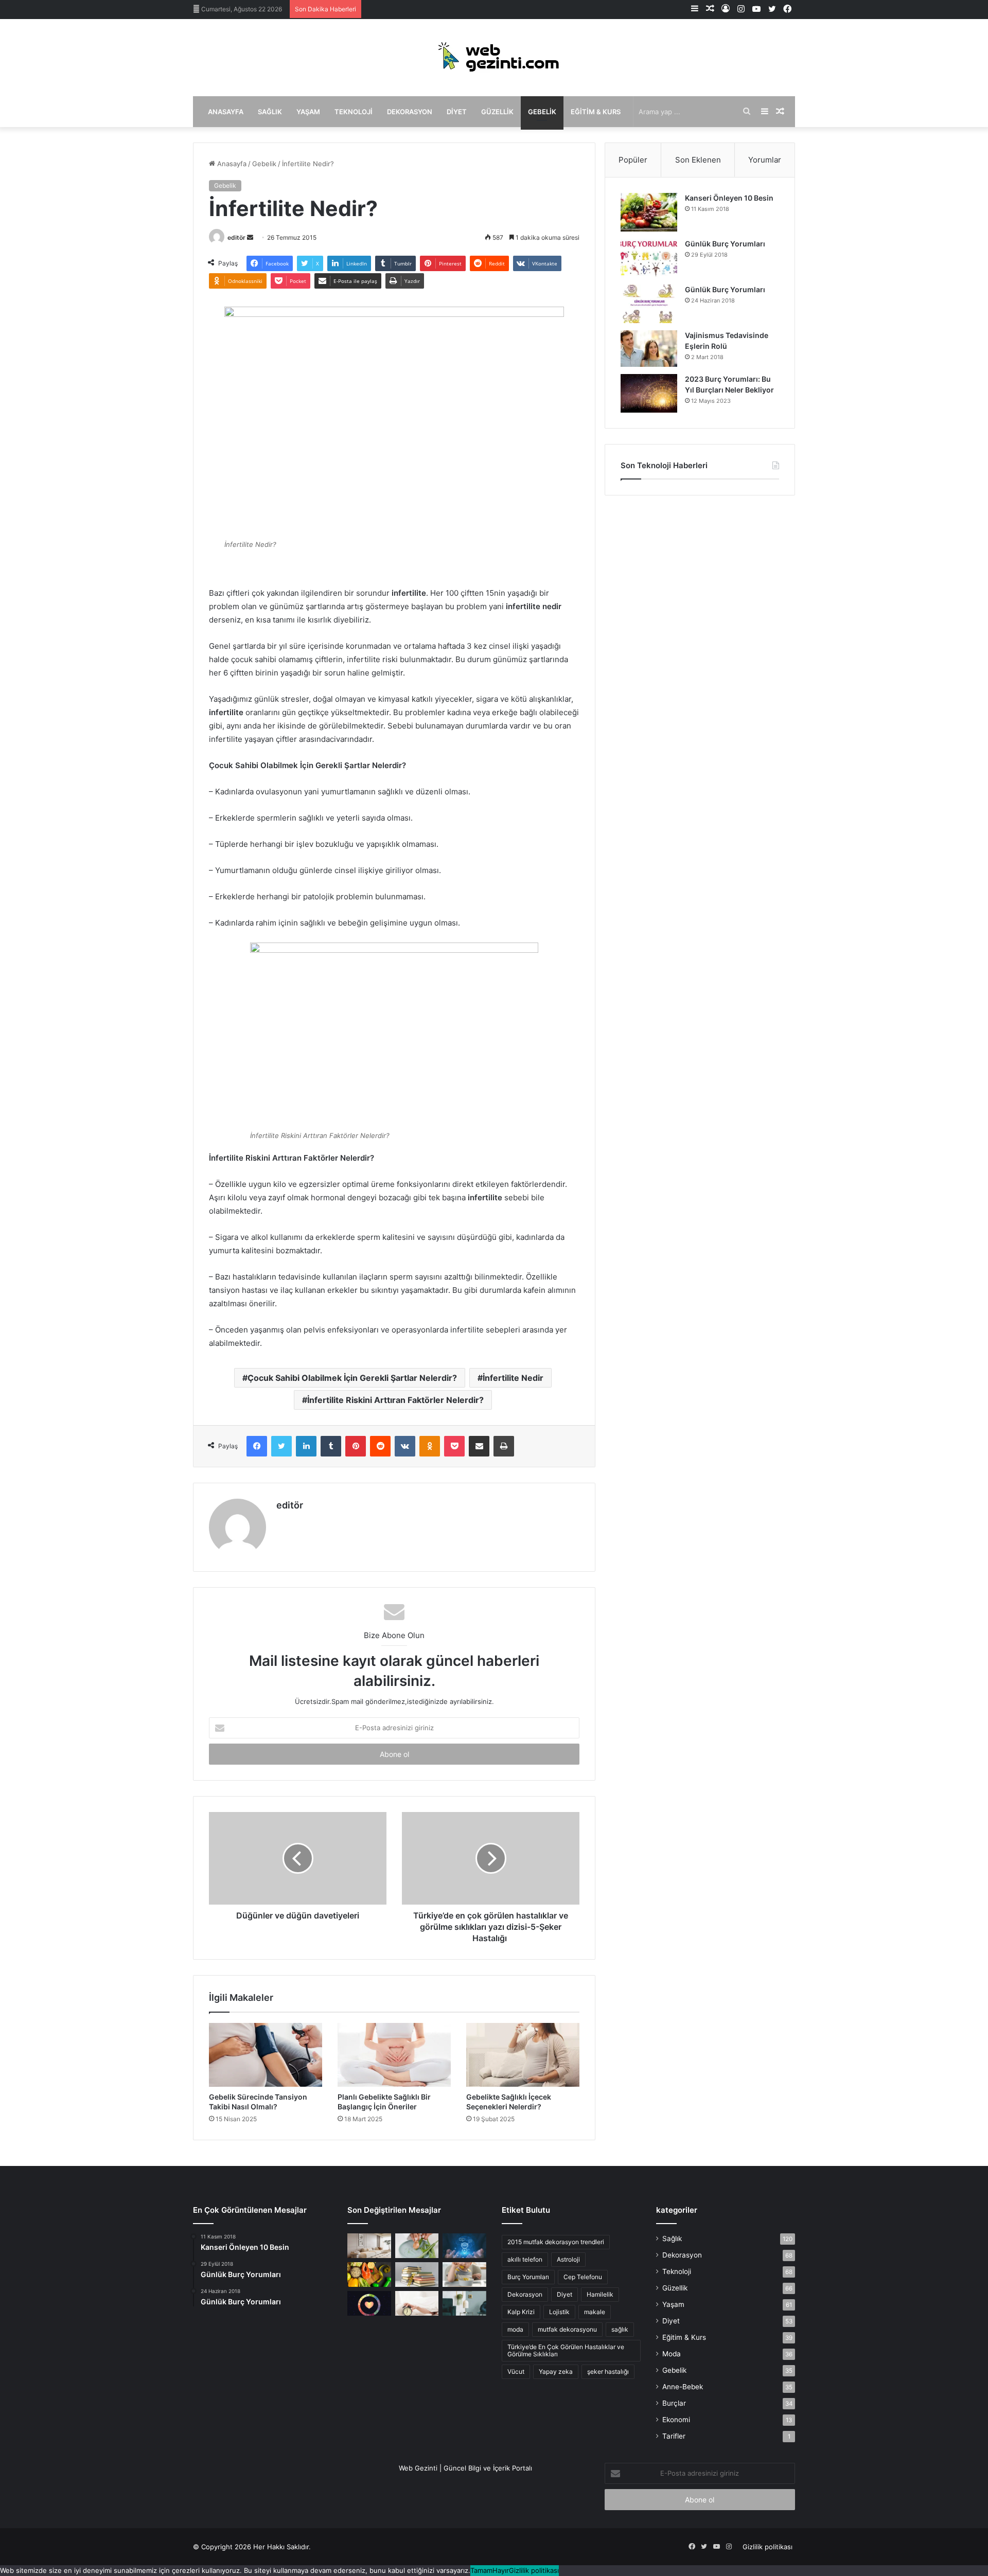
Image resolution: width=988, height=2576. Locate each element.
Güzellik (497, 112)
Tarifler (674, 2436)
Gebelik (542, 112)
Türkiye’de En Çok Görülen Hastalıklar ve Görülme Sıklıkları (566, 2350)
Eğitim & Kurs (596, 112)
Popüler (633, 160)
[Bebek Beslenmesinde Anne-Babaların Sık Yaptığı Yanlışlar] (464, 2275)
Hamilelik (600, 2294)
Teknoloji (354, 112)
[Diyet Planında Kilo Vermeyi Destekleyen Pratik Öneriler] (369, 2275)
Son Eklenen (698, 160)
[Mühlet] (494, 58)
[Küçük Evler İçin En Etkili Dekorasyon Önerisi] (369, 2246)
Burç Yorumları (528, 2277)
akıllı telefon (525, 2259)
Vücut (516, 2371)
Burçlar (674, 2403)
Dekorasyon (410, 112)
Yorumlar (765, 160)
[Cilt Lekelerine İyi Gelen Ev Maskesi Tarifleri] (417, 2246)
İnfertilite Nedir (513, 1378)
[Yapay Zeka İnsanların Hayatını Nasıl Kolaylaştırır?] (464, 2246)
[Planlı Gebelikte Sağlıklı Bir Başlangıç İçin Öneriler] (394, 2055)
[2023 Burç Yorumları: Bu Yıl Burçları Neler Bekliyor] (649, 393)
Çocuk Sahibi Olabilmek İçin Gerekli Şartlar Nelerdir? (352, 1378)
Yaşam (308, 112)
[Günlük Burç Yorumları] (649, 258)
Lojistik (559, 2312)
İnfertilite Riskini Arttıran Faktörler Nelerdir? (395, 1400)
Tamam (481, 2570)
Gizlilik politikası (768, 2547)
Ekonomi (676, 2420)
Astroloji (568, 2259)
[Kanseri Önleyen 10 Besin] (649, 212)
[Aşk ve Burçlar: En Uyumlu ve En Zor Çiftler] (369, 2303)
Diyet (457, 112)
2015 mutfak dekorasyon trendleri (556, 2242)
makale (595, 2312)
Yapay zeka (556, 2371)
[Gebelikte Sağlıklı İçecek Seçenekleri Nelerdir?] (523, 2055)
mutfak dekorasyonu (567, 2329)
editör (236, 237)
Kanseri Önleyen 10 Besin (729, 198)
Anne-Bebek (683, 2387)
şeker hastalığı (608, 2371)
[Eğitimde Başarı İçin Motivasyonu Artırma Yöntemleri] (417, 2275)
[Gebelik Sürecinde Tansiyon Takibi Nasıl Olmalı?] (266, 2055)
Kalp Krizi (521, 2312)
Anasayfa (226, 112)
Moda (672, 2354)
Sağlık (270, 112)
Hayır (501, 2570)
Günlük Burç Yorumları (725, 244)
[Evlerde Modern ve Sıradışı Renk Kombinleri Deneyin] (464, 2303)
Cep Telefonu (583, 2277)
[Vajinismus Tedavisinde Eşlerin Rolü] (649, 349)
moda (515, 2329)
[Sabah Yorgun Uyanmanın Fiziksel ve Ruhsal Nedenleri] (417, 2303)
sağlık (620, 2329)
